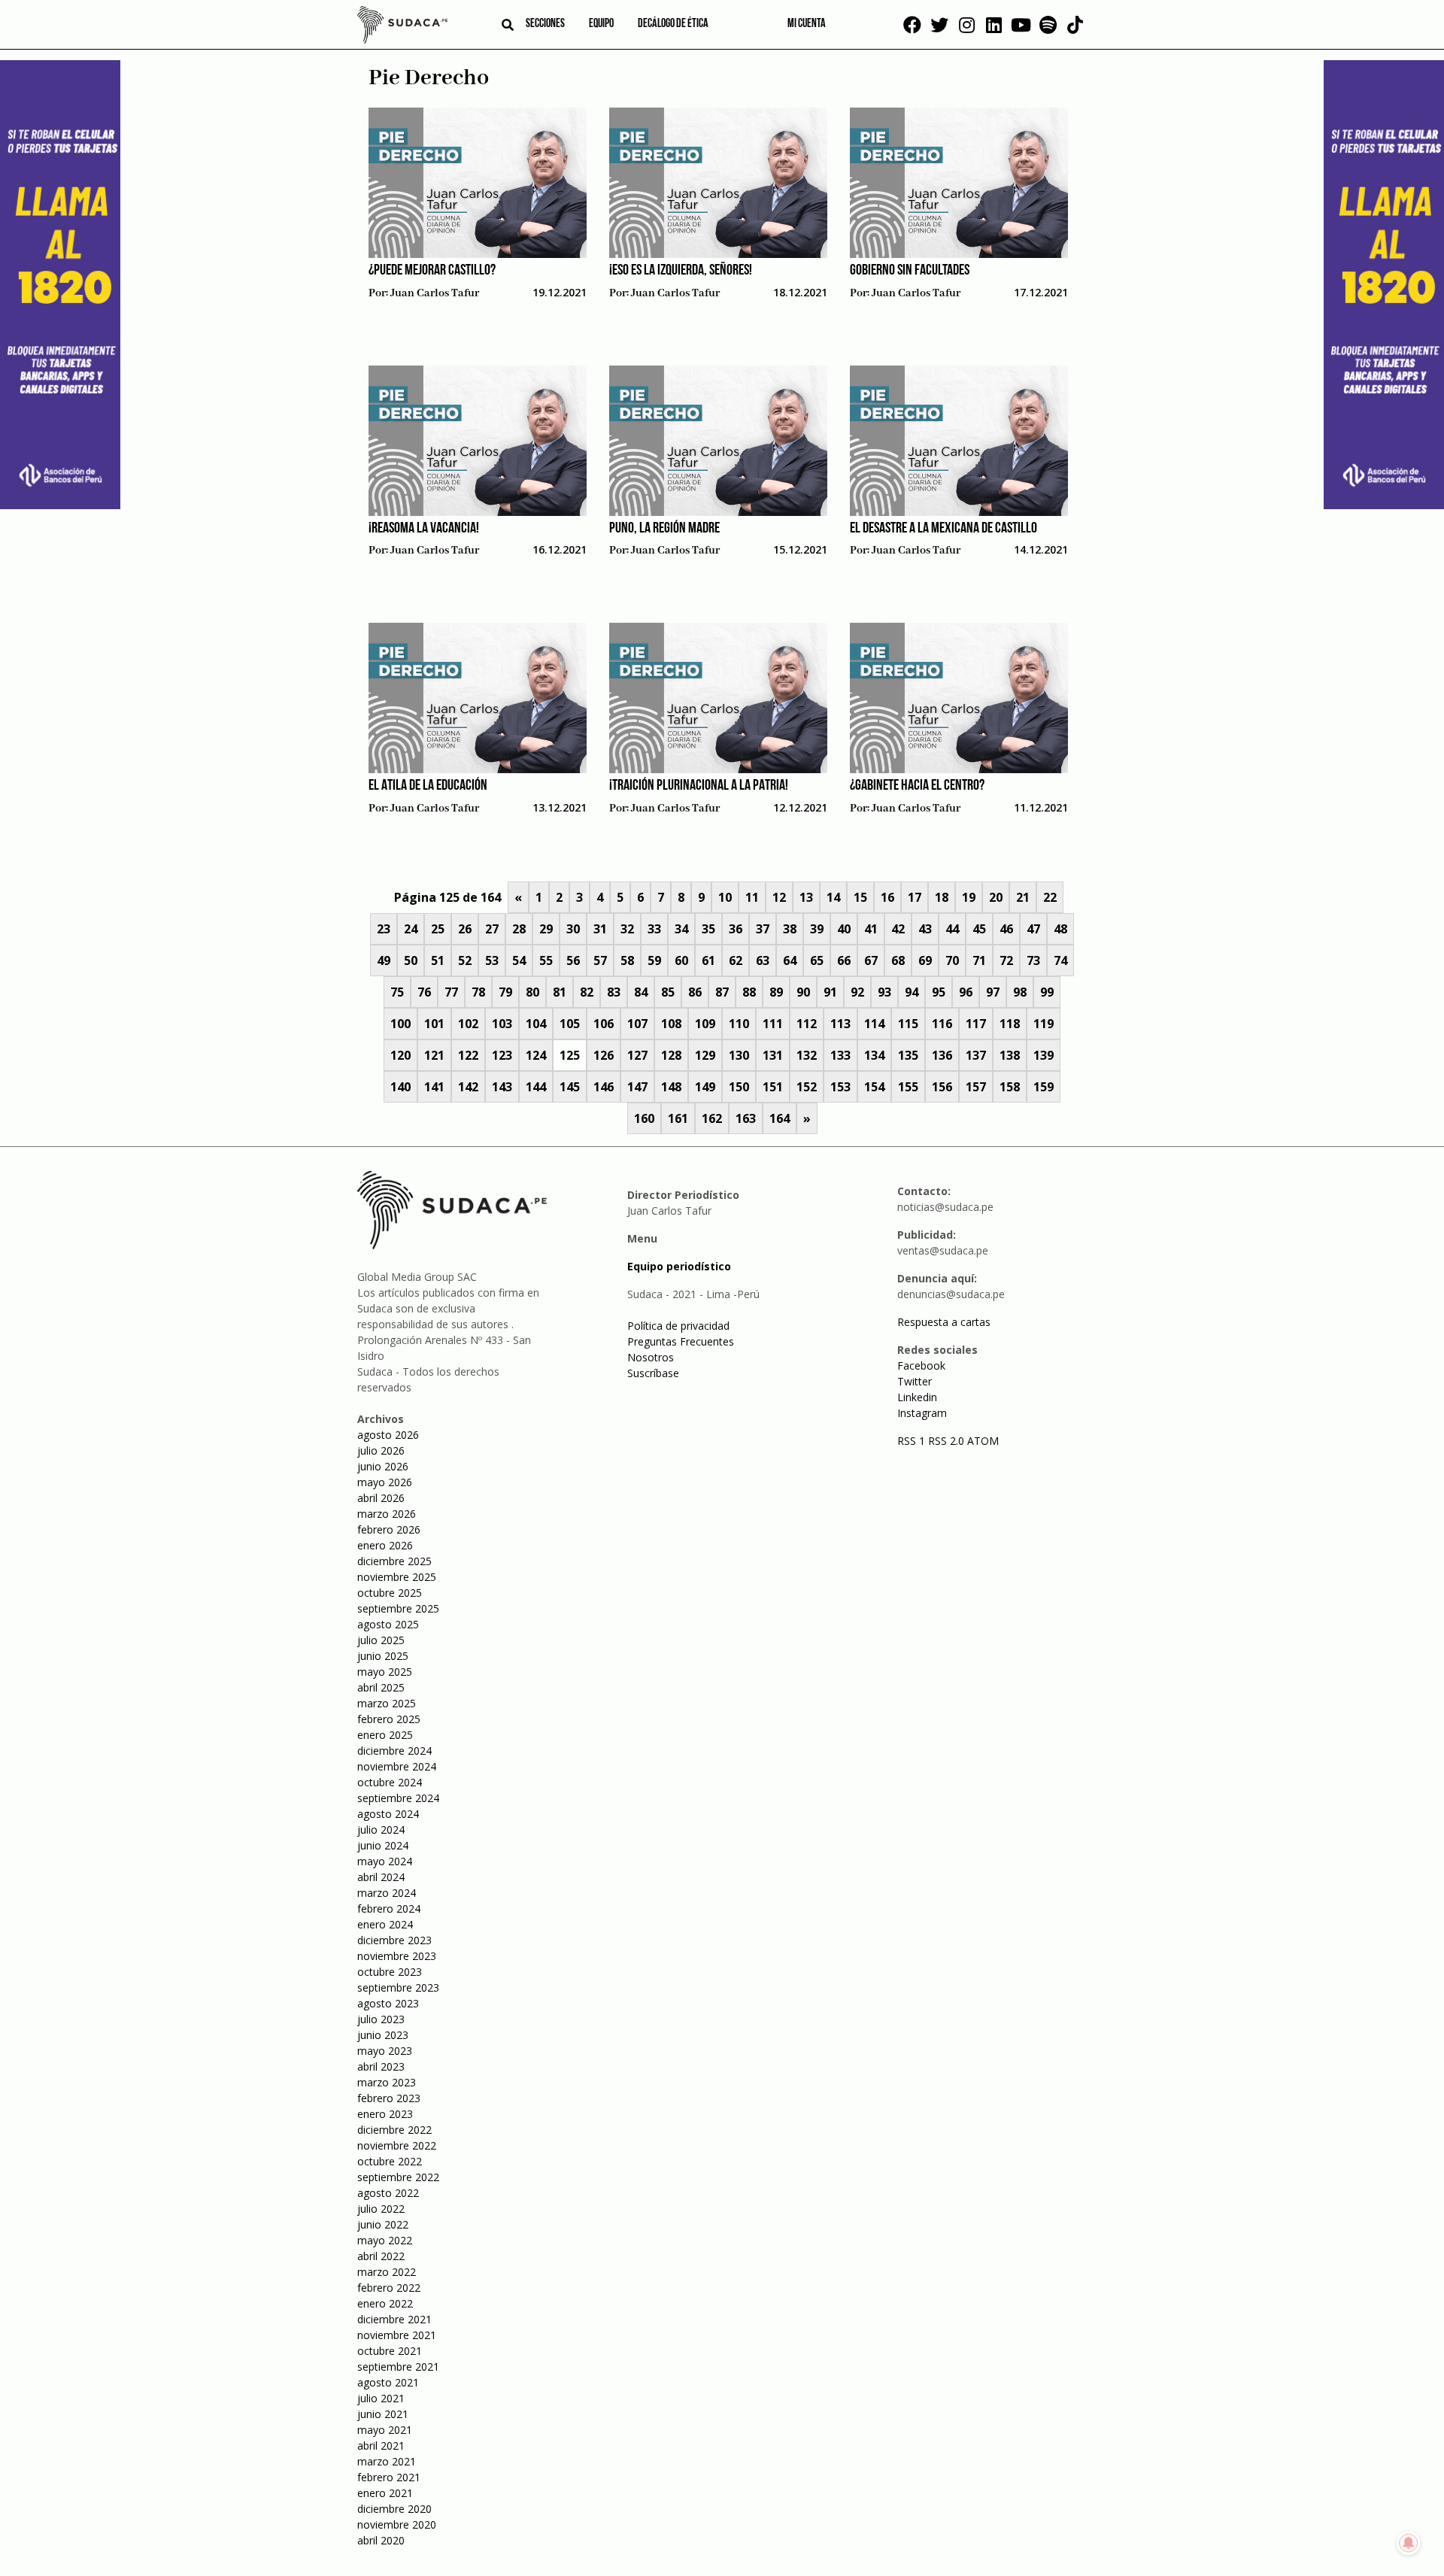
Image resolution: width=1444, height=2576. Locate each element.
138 (1010, 1055)
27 (492, 929)
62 (736, 960)
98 (1020, 992)
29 (546, 929)
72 (1006, 960)
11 (752, 897)
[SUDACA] (402, 27)
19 (969, 897)
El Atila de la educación (428, 786)
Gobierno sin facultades (910, 271)
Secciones (545, 24)
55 (546, 960)
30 (573, 929)
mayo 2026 (385, 1482)
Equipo (601, 24)
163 (746, 1118)
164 (780, 1118)
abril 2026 (381, 1498)
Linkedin (917, 1397)
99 (1047, 992)
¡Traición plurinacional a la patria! (699, 786)
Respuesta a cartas (944, 1322)
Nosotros (651, 1357)
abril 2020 (381, 2540)
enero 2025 (385, 1735)
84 (641, 992)
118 (1010, 1024)
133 (840, 1055)
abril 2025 (381, 1687)
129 (705, 1055)
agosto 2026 (388, 1435)
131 (773, 1055)
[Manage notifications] (1409, 2543)
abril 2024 (381, 1877)
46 (1006, 929)
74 (1060, 960)
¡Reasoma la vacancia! (424, 529)
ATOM (983, 1441)
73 (1033, 960)
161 (678, 1118)
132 (807, 1055)
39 (817, 929)
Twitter (915, 1381)
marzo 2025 (387, 1703)
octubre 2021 (390, 2351)
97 (993, 992)
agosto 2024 (388, 1814)
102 (468, 1024)
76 (424, 992)
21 (1023, 897)
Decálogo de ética (673, 24)
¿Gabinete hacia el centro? (917, 786)
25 (438, 929)
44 (952, 929)
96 (966, 992)
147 (637, 1087)
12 (779, 897)
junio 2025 (383, 1656)
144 (536, 1087)
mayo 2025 (385, 1672)
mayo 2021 (385, 2430)
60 (681, 960)
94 (912, 992)
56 (573, 960)
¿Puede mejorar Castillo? (432, 271)
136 (942, 1055)
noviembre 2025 (397, 1577)
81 (560, 992)
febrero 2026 (389, 1529)
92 (857, 992)
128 (671, 1055)
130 (739, 1055)
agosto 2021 (388, 2382)
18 (942, 897)
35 (708, 929)
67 (871, 960)
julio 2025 (381, 1640)
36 (736, 929)
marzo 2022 (387, 2272)
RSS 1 (913, 1441)
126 (604, 1055)
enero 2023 (385, 2114)
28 (519, 929)
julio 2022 (381, 2209)
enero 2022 (385, 2303)
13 (806, 897)
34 (681, 929)
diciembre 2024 (394, 1751)
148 (671, 1087)
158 (1010, 1087)
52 (465, 960)
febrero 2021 (389, 2477)
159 (1044, 1087)
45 (979, 929)
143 (502, 1087)
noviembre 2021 (397, 2335)
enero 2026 (385, 1545)
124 (536, 1055)
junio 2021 (383, 2414)
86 (695, 992)
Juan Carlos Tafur (435, 293)
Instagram (922, 1413)
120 (400, 1055)
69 (925, 960)
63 (763, 960)
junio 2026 (383, 1466)
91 (830, 992)
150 (739, 1087)
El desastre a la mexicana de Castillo (943, 529)
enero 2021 (385, 2493)
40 (844, 929)
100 (400, 1024)
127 (637, 1055)
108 (671, 1024)
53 (492, 960)
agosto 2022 (388, 2193)
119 (1044, 1024)
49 (384, 960)
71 (979, 960)
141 (434, 1087)
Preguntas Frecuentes (681, 1341)
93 (884, 992)
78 (478, 992)
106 (604, 1024)
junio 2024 (383, 1845)
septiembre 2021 (398, 2367)
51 (438, 960)
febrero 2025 (389, 1719)
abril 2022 (381, 2256)
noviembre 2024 (397, 1766)
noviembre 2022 (397, 2145)
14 (833, 897)
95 (939, 992)
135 (908, 1055)
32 (627, 929)
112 (807, 1024)
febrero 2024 (389, 1908)
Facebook (921, 1365)
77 (451, 992)
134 (874, 1055)
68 (898, 960)
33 (654, 929)
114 (874, 1024)
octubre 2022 (390, 2161)
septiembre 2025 (398, 1608)
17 (915, 897)
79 (505, 992)
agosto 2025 (388, 1624)
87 (722, 992)
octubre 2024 (390, 1782)
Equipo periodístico (679, 1266)
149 (705, 1087)
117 (976, 1024)
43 (925, 929)
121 (434, 1055)
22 (1050, 897)
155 (908, 1087)
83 (614, 992)
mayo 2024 (385, 1861)
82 (587, 992)
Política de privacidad (678, 1326)
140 (400, 1087)
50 (411, 960)
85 (668, 992)
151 (773, 1087)
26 (465, 929)
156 (942, 1087)
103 (502, 1024)
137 (976, 1055)
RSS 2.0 (946, 1441)
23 (384, 929)
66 (844, 960)
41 (871, 929)
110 (739, 1024)
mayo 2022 (385, 2240)
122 (468, 1055)
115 (908, 1024)
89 (776, 992)
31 (600, 929)
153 (840, 1087)
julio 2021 (381, 2398)
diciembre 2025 (394, 1561)
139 (1044, 1055)
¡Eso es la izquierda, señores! (681, 271)
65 (817, 960)
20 (996, 897)
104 (536, 1024)
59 (654, 960)
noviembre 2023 (397, 1956)
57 (600, 960)
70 (952, 960)
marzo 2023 (387, 2082)
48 (1060, 929)
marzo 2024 (387, 1893)
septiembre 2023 (398, 1987)
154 (874, 1087)
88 (749, 992)
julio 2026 (381, 1450)
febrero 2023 (389, 2098)
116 (942, 1024)
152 (807, 1087)
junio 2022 (383, 2224)
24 (411, 929)
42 (898, 929)
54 (519, 960)
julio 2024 (381, 1830)
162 (712, 1118)
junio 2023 (383, 2035)
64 (790, 960)
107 (637, 1024)
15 (860, 897)
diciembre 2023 (394, 1940)
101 (434, 1024)
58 (627, 960)
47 (1033, 929)
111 (773, 1024)
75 (397, 992)
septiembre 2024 (398, 1798)
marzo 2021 (387, 2461)
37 (763, 929)
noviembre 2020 (397, 2524)
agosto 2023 (388, 2003)
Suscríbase (653, 1373)
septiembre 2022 (398, 2177)
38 (790, 929)
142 (468, 1087)
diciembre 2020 (394, 2509)
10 (725, 897)
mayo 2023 (385, 2051)
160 (644, 1118)
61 (708, 960)
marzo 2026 (387, 1514)
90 (803, 992)
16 (887, 897)
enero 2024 (385, 1924)
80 (532, 992)
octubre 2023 (390, 1972)
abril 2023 (381, 2066)
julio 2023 (381, 2019)
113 (840, 1024)
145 (570, 1087)
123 (502, 1055)
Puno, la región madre (664, 529)
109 (705, 1024)
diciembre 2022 (394, 2130)
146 (604, 1087)
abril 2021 (381, 2446)
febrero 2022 (389, 2288)
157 (976, 1087)
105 (570, 1024)
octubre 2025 (390, 1593)
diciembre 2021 (394, 2319)
